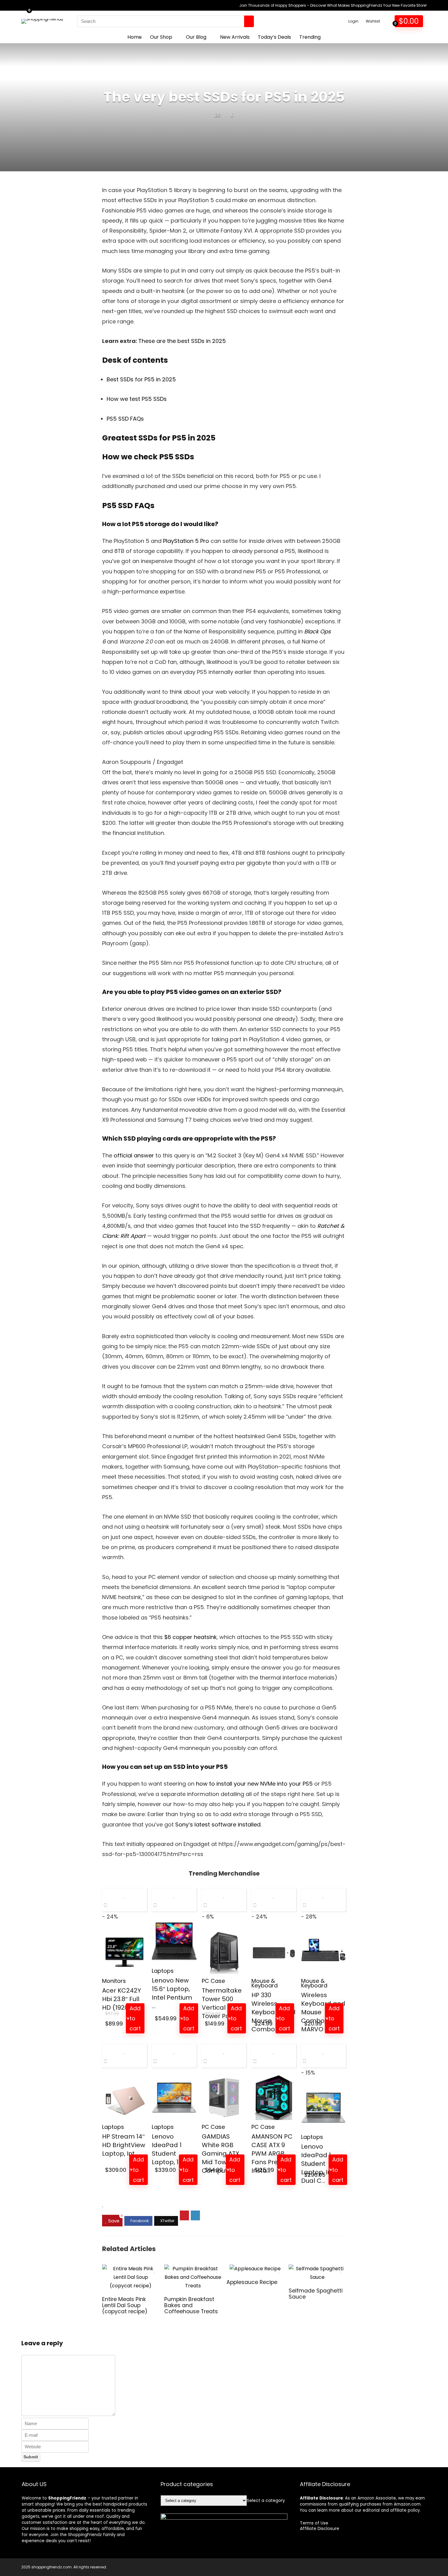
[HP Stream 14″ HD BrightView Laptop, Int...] (124, 2098)
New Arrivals (235, 37)
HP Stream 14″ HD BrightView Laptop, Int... (124, 2145)
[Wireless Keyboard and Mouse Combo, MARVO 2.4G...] (324, 1952)
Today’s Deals (274, 37)
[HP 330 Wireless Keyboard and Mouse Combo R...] (274, 1952)
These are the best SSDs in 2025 (182, 341)
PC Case (213, 1981)
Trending (310, 37)
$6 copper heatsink (190, 1637)
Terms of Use (314, 2523)
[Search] (249, 21)
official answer (134, 1155)
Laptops (163, 1971)
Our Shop (161, 37)
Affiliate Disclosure (320, 2528)
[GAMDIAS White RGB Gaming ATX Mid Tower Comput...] (224, 2098)
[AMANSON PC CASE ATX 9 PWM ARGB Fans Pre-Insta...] (274, 2098)
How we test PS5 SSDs (137, 399)
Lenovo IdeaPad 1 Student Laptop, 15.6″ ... (173, 2149)
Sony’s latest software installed (218, 1824)
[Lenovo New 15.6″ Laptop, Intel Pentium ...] (174, 1942)
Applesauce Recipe (252, 2282)
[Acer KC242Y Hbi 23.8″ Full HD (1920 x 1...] (124, 1952)
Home (135, 37)
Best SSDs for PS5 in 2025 (141, 379)
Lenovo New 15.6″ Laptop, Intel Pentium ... (172, 1993)
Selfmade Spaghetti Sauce (316, 2294)
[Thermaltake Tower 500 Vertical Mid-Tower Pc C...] (224, 1952)
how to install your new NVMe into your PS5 (254, 1784)
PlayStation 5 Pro (186, 541)
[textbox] (266, 2500)
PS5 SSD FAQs (125, 419)
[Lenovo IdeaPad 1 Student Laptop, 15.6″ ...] (174, 2098)
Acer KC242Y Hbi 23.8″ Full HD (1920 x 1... (122, 1999)
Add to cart (135, 2018)
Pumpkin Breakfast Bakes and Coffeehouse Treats (191, 2305)
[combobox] (266, 2500)
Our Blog (196, 37)
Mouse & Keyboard (265, 1983)
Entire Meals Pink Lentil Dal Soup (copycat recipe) (125, 2305)
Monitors (114, 1981)
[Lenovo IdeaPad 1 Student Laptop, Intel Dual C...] (324, 2108)
